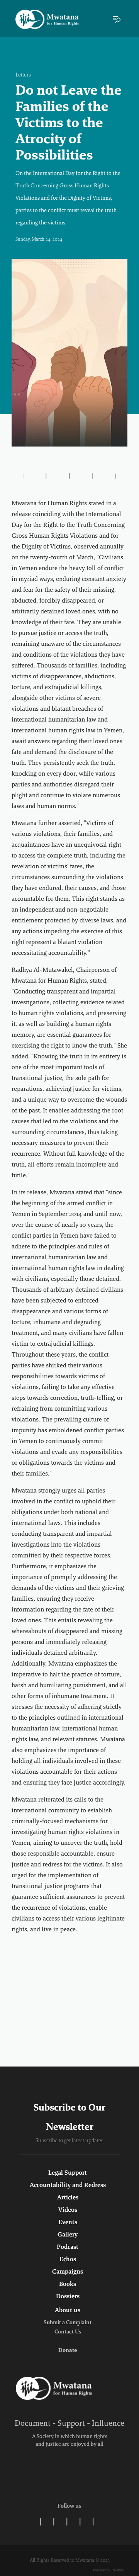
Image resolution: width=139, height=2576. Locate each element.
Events (68, 2223)
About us (68, 2311)
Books (68, 2284)
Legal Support (68, 2173)
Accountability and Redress (68, 2185)
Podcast (68, 2247)
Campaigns (68, 2272)
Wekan (118, 2570)
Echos (68, 2260)
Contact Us (68, 2332)
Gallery (68, 2235)
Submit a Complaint (68, 2323)
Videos (68, 2210)
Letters (23, 75)
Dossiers (68, 2297)
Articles (68, 2198)
